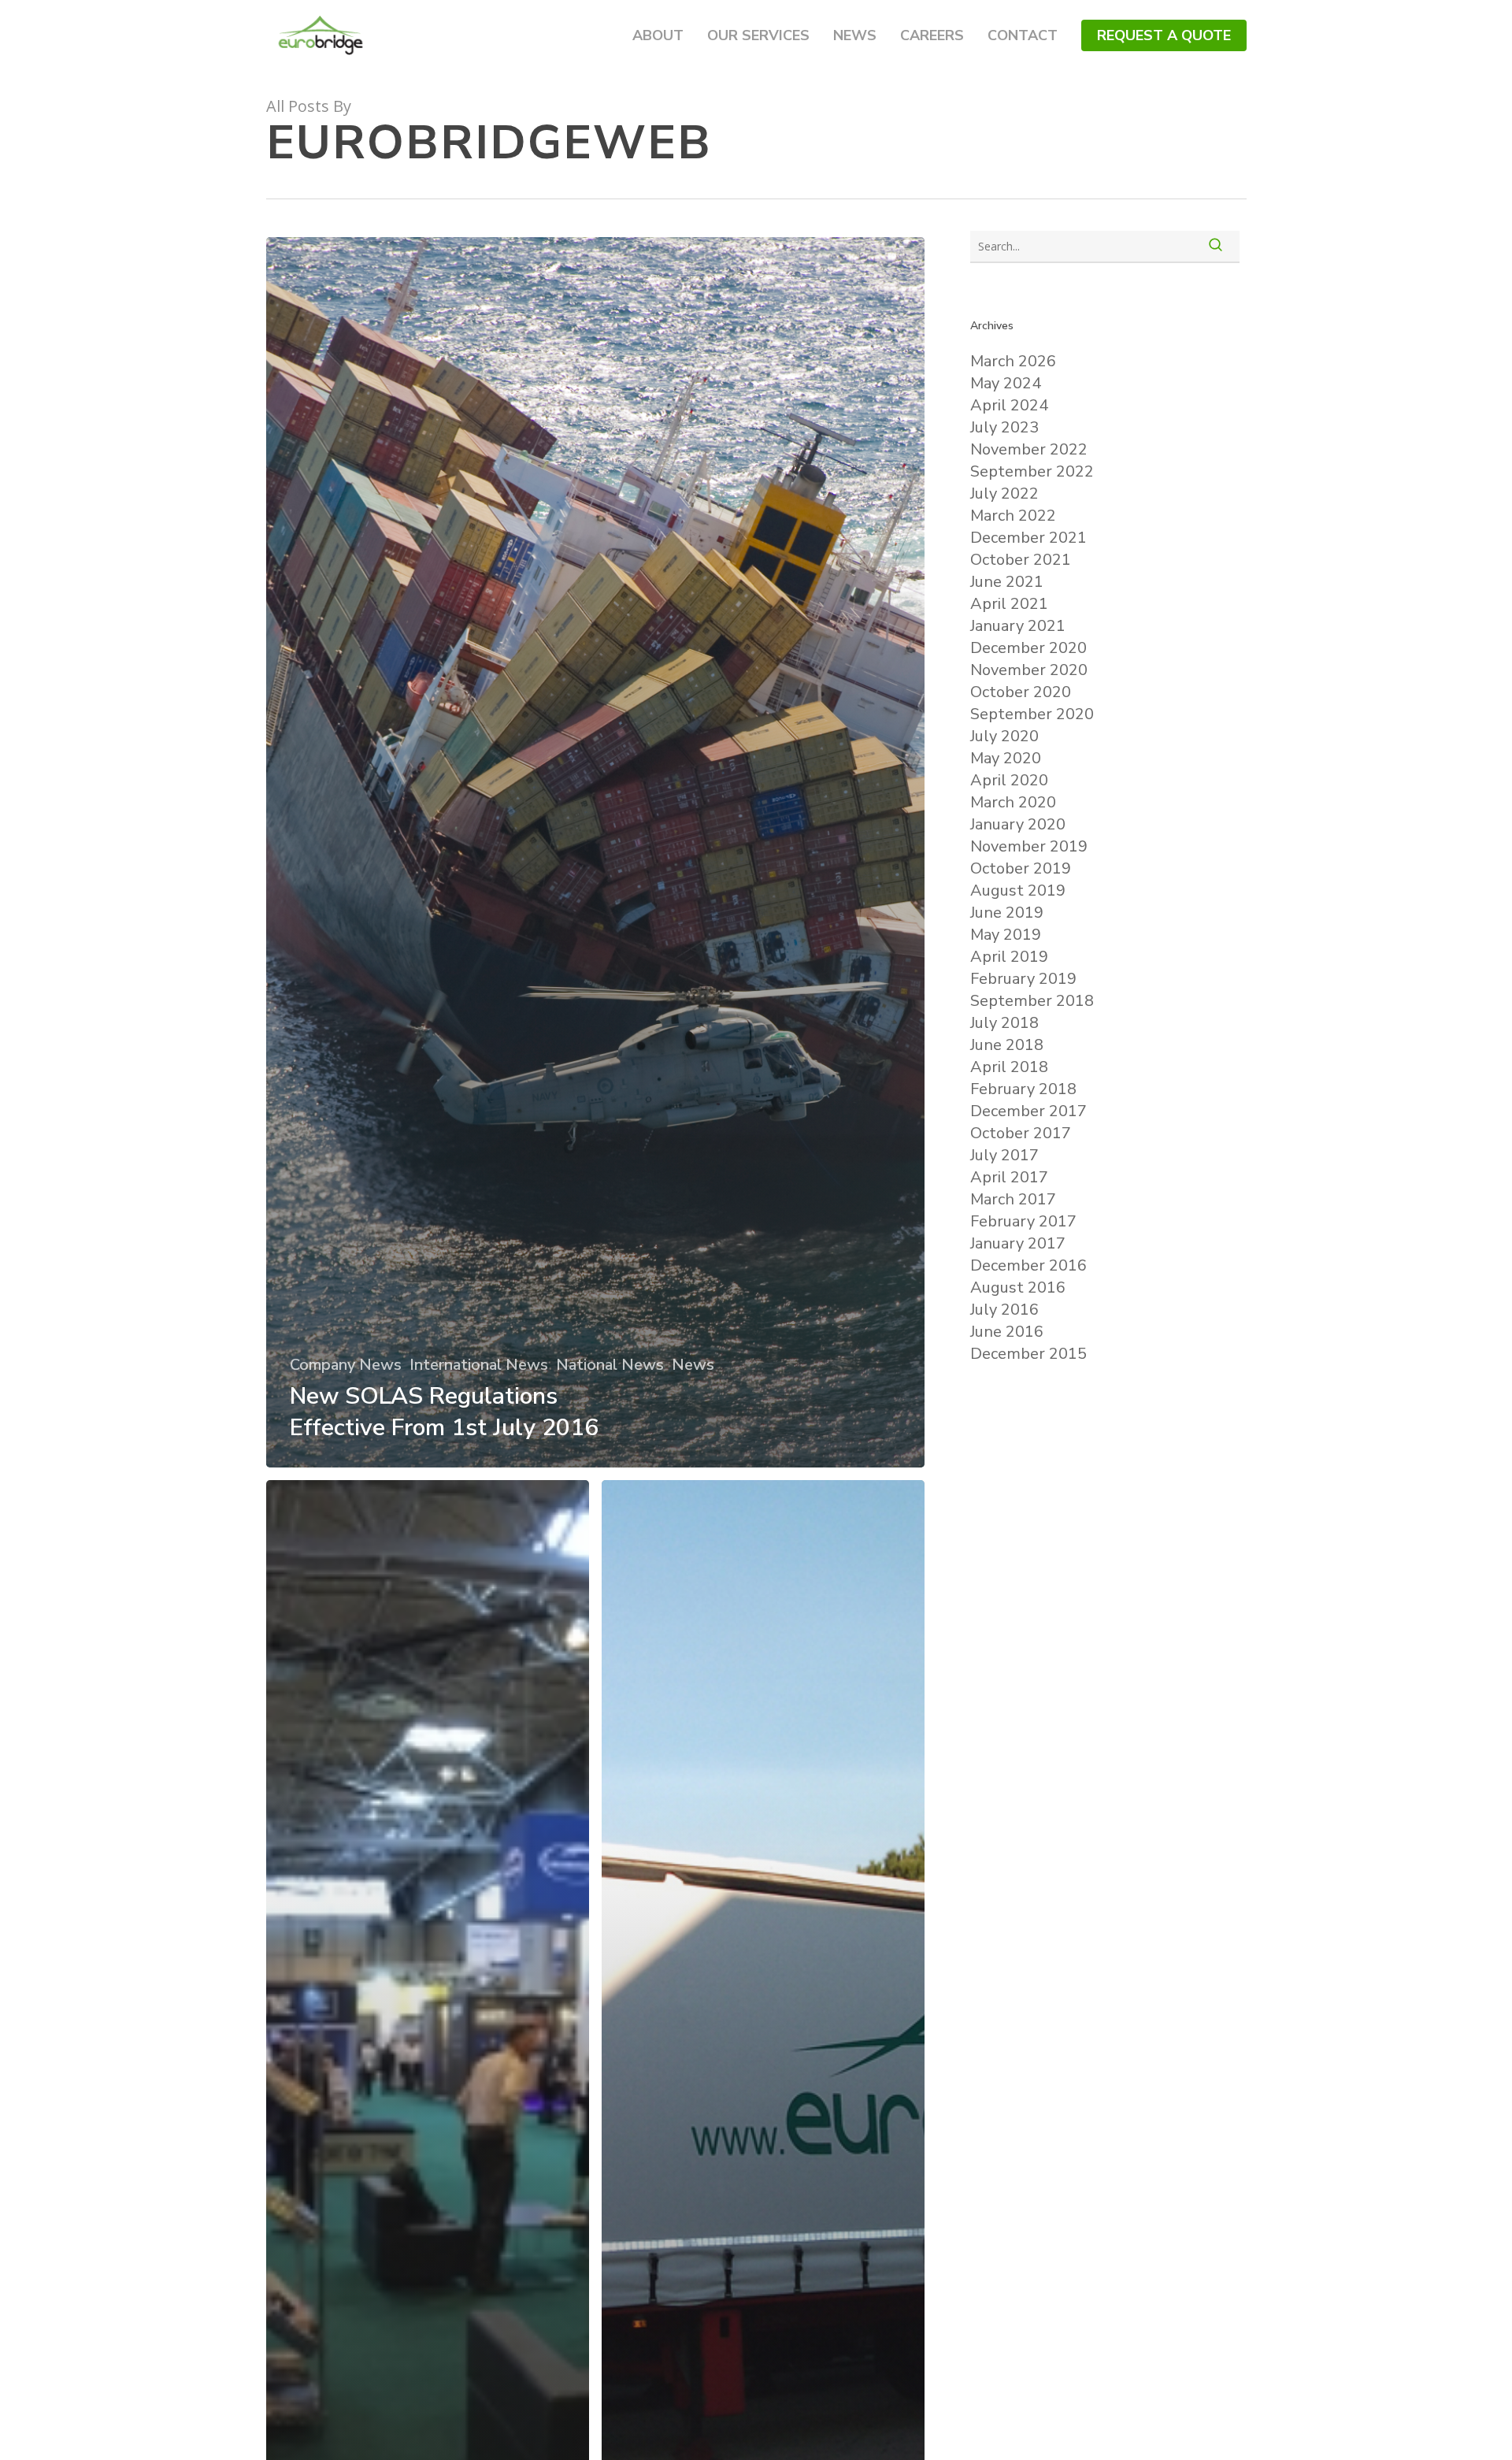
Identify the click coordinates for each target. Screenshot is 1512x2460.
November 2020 (1029, 670)
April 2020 (1009, 781)
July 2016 (1004, 1310)
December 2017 (1028, 1111)
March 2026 (1013, 362)
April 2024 (1009, 406)
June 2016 (1007, 1332)
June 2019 (1007, 913)
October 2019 (1021, 869)
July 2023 (1004, 428)
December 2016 (1028, 1266)
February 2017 (1023, 1222)
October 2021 (1021, 560)
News (693, 1365)
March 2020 (1013, 803)
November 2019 (1029, 847)
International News (479, 1365)
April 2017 (1009, 1178)
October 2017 (1021, 1134)
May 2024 (1006, 384)
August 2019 (1018, 891)
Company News (346, 1365)
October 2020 (1021, 692)
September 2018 (1032, 1001)
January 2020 (1018, 825)
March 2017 (1013, 1200)
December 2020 (1028, 648)
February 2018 (1023, 1089)
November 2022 (1029, 450)
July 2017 (1004, 1156)
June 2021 (1007, 582)
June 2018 (1007, 1045)
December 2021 (1028, 538)
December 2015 (1028, 1354)
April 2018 (1009, 1067)
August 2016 (1018, 1288)
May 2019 (1006, 935)
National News (610, 1365)
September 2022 (1032, 472)
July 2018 (1004, 1023)
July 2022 (1004, 494)
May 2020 (1006, 759)
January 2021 (1018, 626)
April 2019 (1009, 957)
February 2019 (1023, 979)
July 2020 (1004, 737)
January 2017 (1018, 1244)
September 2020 (1032, 714)
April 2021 (1009, 604)
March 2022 (1013, 516)
